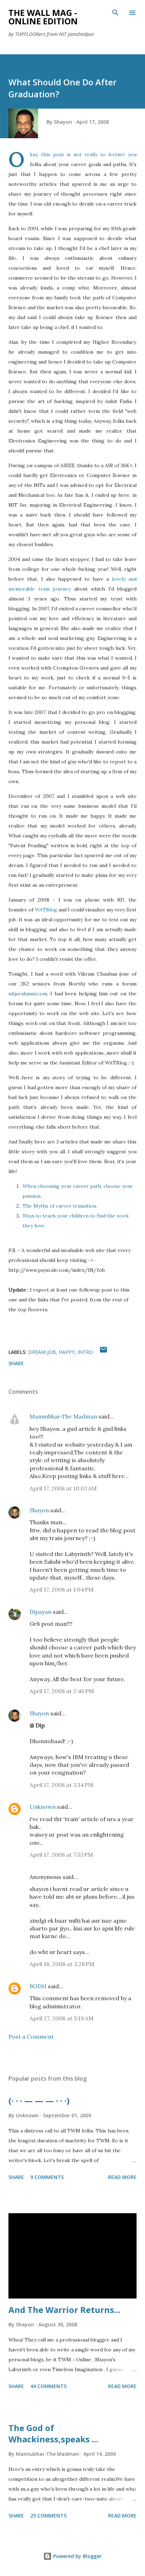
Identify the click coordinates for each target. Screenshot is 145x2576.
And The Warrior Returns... (64, 2310)
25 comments (48, 2516)
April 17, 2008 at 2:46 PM (62, 1691)
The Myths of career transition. (60, 1206)
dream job (42, 1352)
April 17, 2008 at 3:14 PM (61, 1785)
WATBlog (46, 910)
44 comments (48, 2386)
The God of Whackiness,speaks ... (53, 2433)
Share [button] (16, 1363)
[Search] (115, 13)
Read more (122, 2177)
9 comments (47, 2177)
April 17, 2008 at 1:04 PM (62, 1589)
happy (67, 1352)
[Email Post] (103, 1352)
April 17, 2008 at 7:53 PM (61, 1855)
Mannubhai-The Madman (63, 1416)
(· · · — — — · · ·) (39, 2101)
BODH (38, 1986)
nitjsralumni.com (28, 994)
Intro (85, 1352)
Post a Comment (31, 2037)
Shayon (39, 1510)
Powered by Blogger (77, 2556)
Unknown (43, 1807)
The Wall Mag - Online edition (43, 17)
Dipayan (40, 1612)
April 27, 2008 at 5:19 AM (62, 2018)
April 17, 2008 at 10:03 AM (63, 1488)
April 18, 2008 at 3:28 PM (62, 1964)
